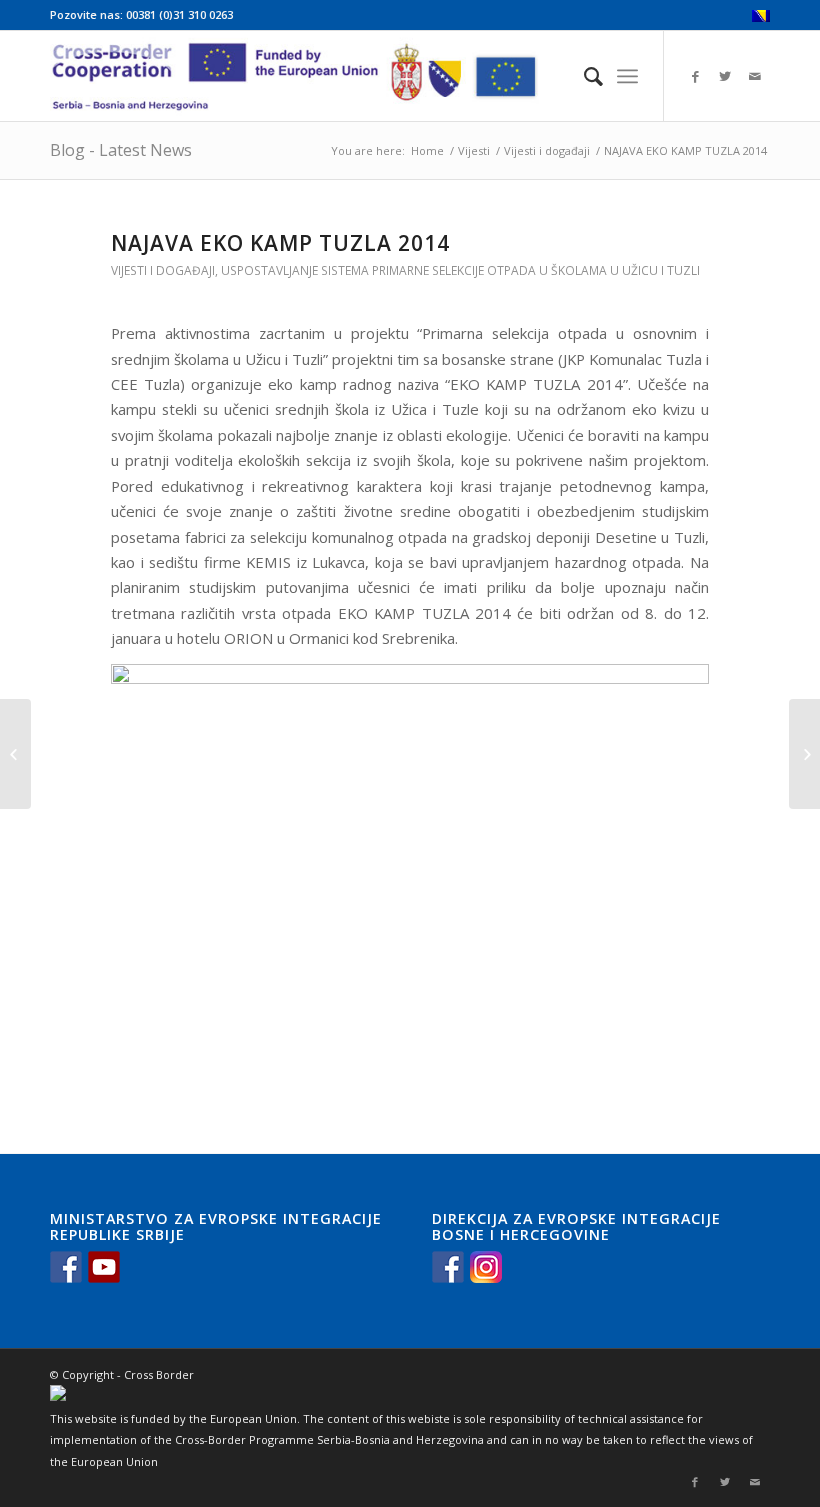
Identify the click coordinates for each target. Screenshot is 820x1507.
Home (427, 150)
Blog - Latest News (121, 150)
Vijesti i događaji (547, 150)
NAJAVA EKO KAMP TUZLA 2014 (280, 243)
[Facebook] (695, 76)
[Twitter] (725, 76)
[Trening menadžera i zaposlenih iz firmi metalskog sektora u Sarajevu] (15, 754)
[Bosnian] (761, 17)
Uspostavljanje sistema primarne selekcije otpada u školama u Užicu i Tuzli (460, 270)
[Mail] (755, 76)
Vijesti (474, 150)
